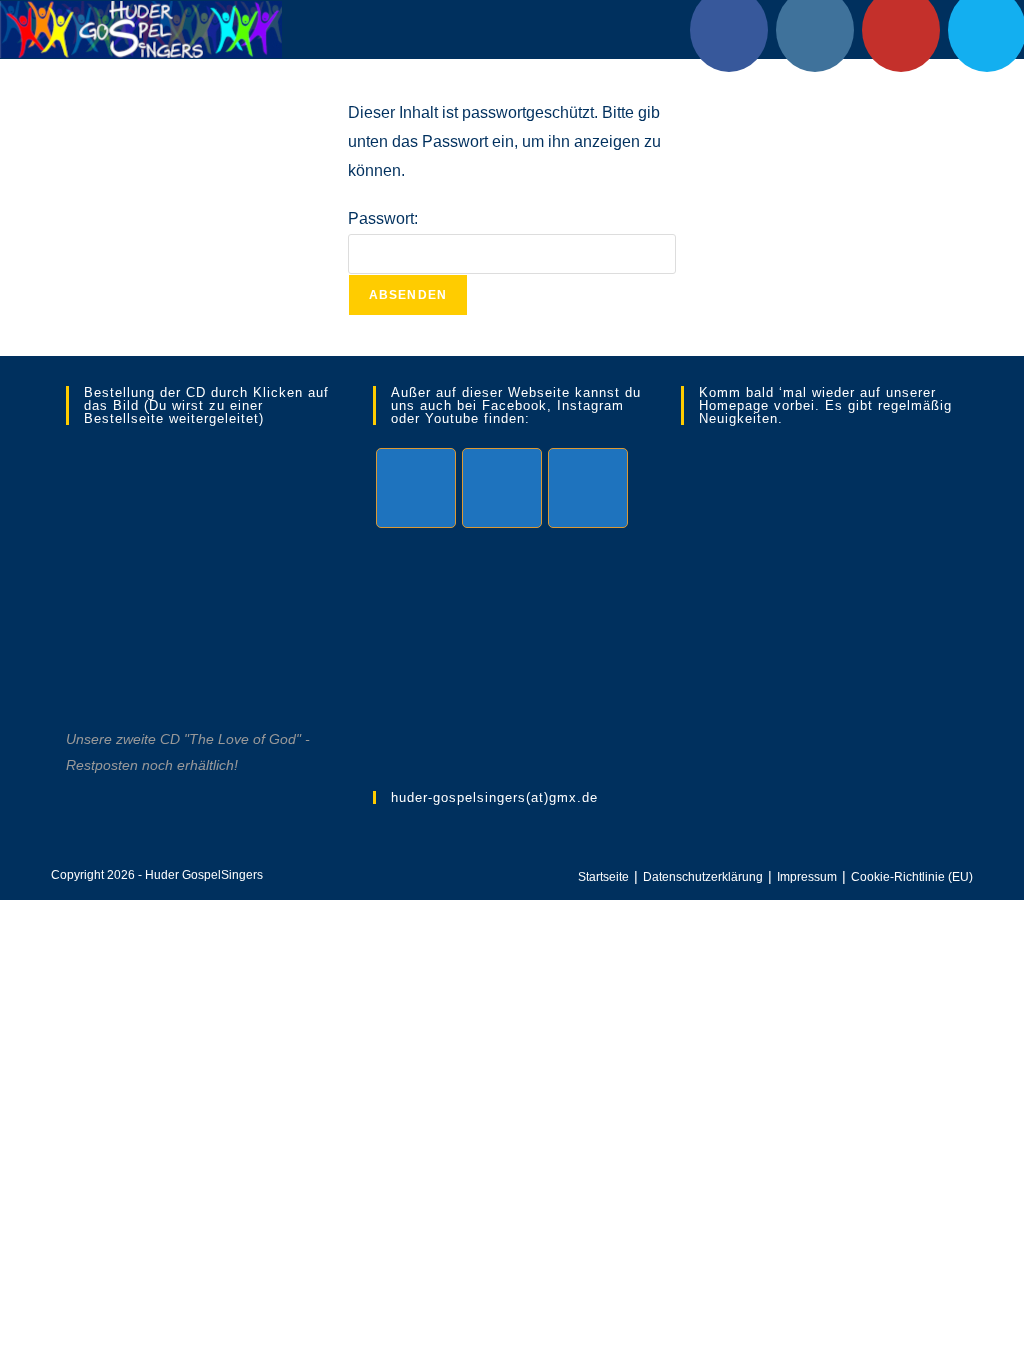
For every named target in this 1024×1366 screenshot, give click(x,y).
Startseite (603, 877)
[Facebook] (416, 488)
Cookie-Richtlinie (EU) (912, 877)
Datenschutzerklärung (703, 877)
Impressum (807, 877)
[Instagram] (502, 488)
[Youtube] (588, 488)
